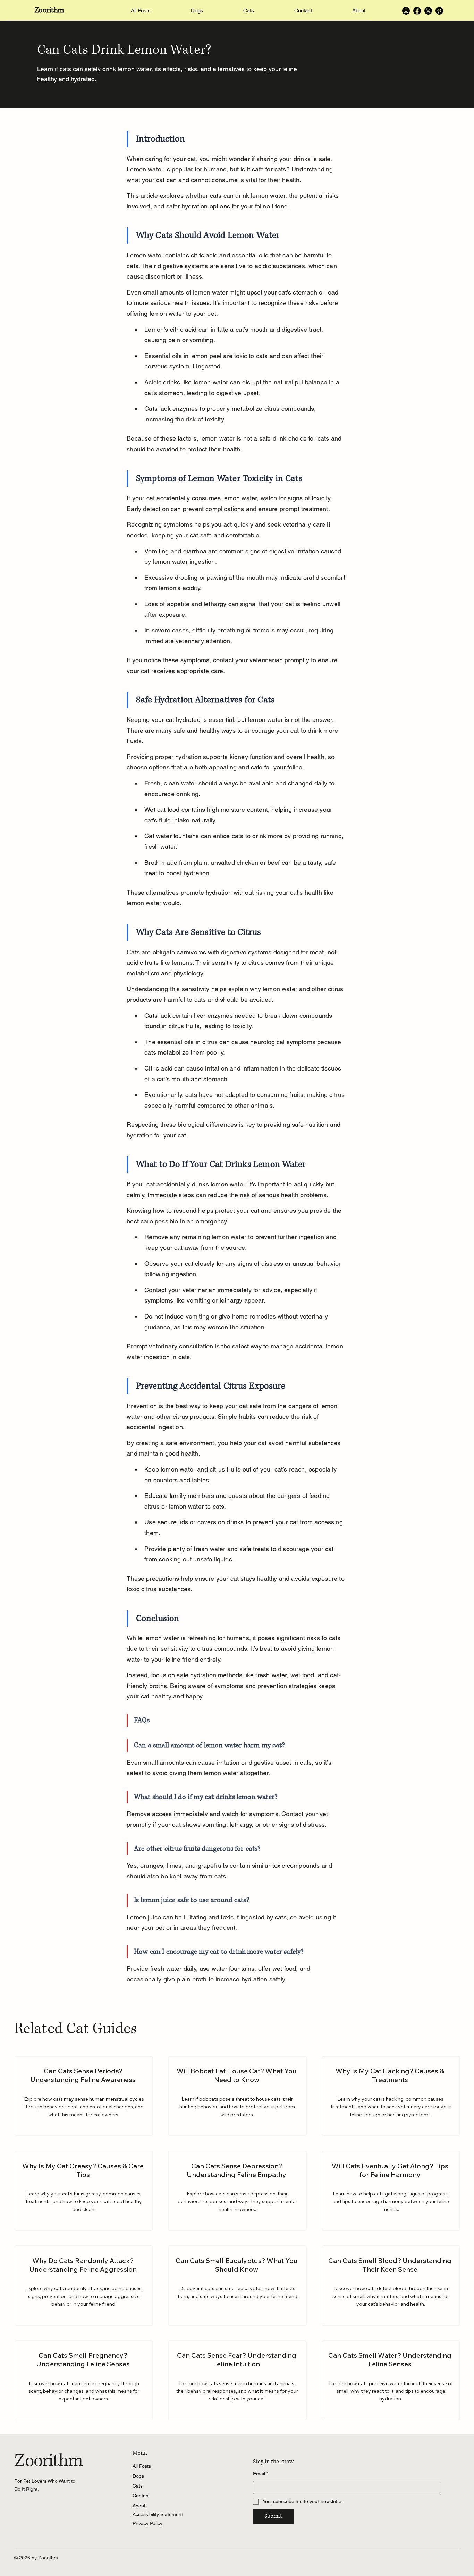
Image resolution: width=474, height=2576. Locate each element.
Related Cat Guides (75, 2029)
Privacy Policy (147, 2523)
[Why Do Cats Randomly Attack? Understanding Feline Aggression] (84, 2285)
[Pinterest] (439, 11)
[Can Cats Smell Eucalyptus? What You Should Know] (237, 2285)
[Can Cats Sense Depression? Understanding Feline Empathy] (237, 2191)
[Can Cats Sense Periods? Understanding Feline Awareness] (84, 2096)
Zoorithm (49, 10)
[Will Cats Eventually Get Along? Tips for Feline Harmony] (391, 2191)
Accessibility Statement (158, 2514)
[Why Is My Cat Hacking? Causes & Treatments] (391, 2096)
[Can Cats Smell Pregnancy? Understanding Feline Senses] (84, 2381)
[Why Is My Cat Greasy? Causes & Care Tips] (84, 2191)
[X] (428, 11)
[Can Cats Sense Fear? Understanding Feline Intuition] (237, 2381)
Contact (141, 2496)
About (139, 2506)
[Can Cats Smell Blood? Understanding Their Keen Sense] (391, 2285)
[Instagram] (406, 11)
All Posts (142, 2466)
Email (261, 2474)
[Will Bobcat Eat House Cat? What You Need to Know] (237, 2096)
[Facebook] (417, 11)
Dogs (138, 2476)
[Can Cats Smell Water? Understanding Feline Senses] (391, 2381)
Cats (138, 2486)
